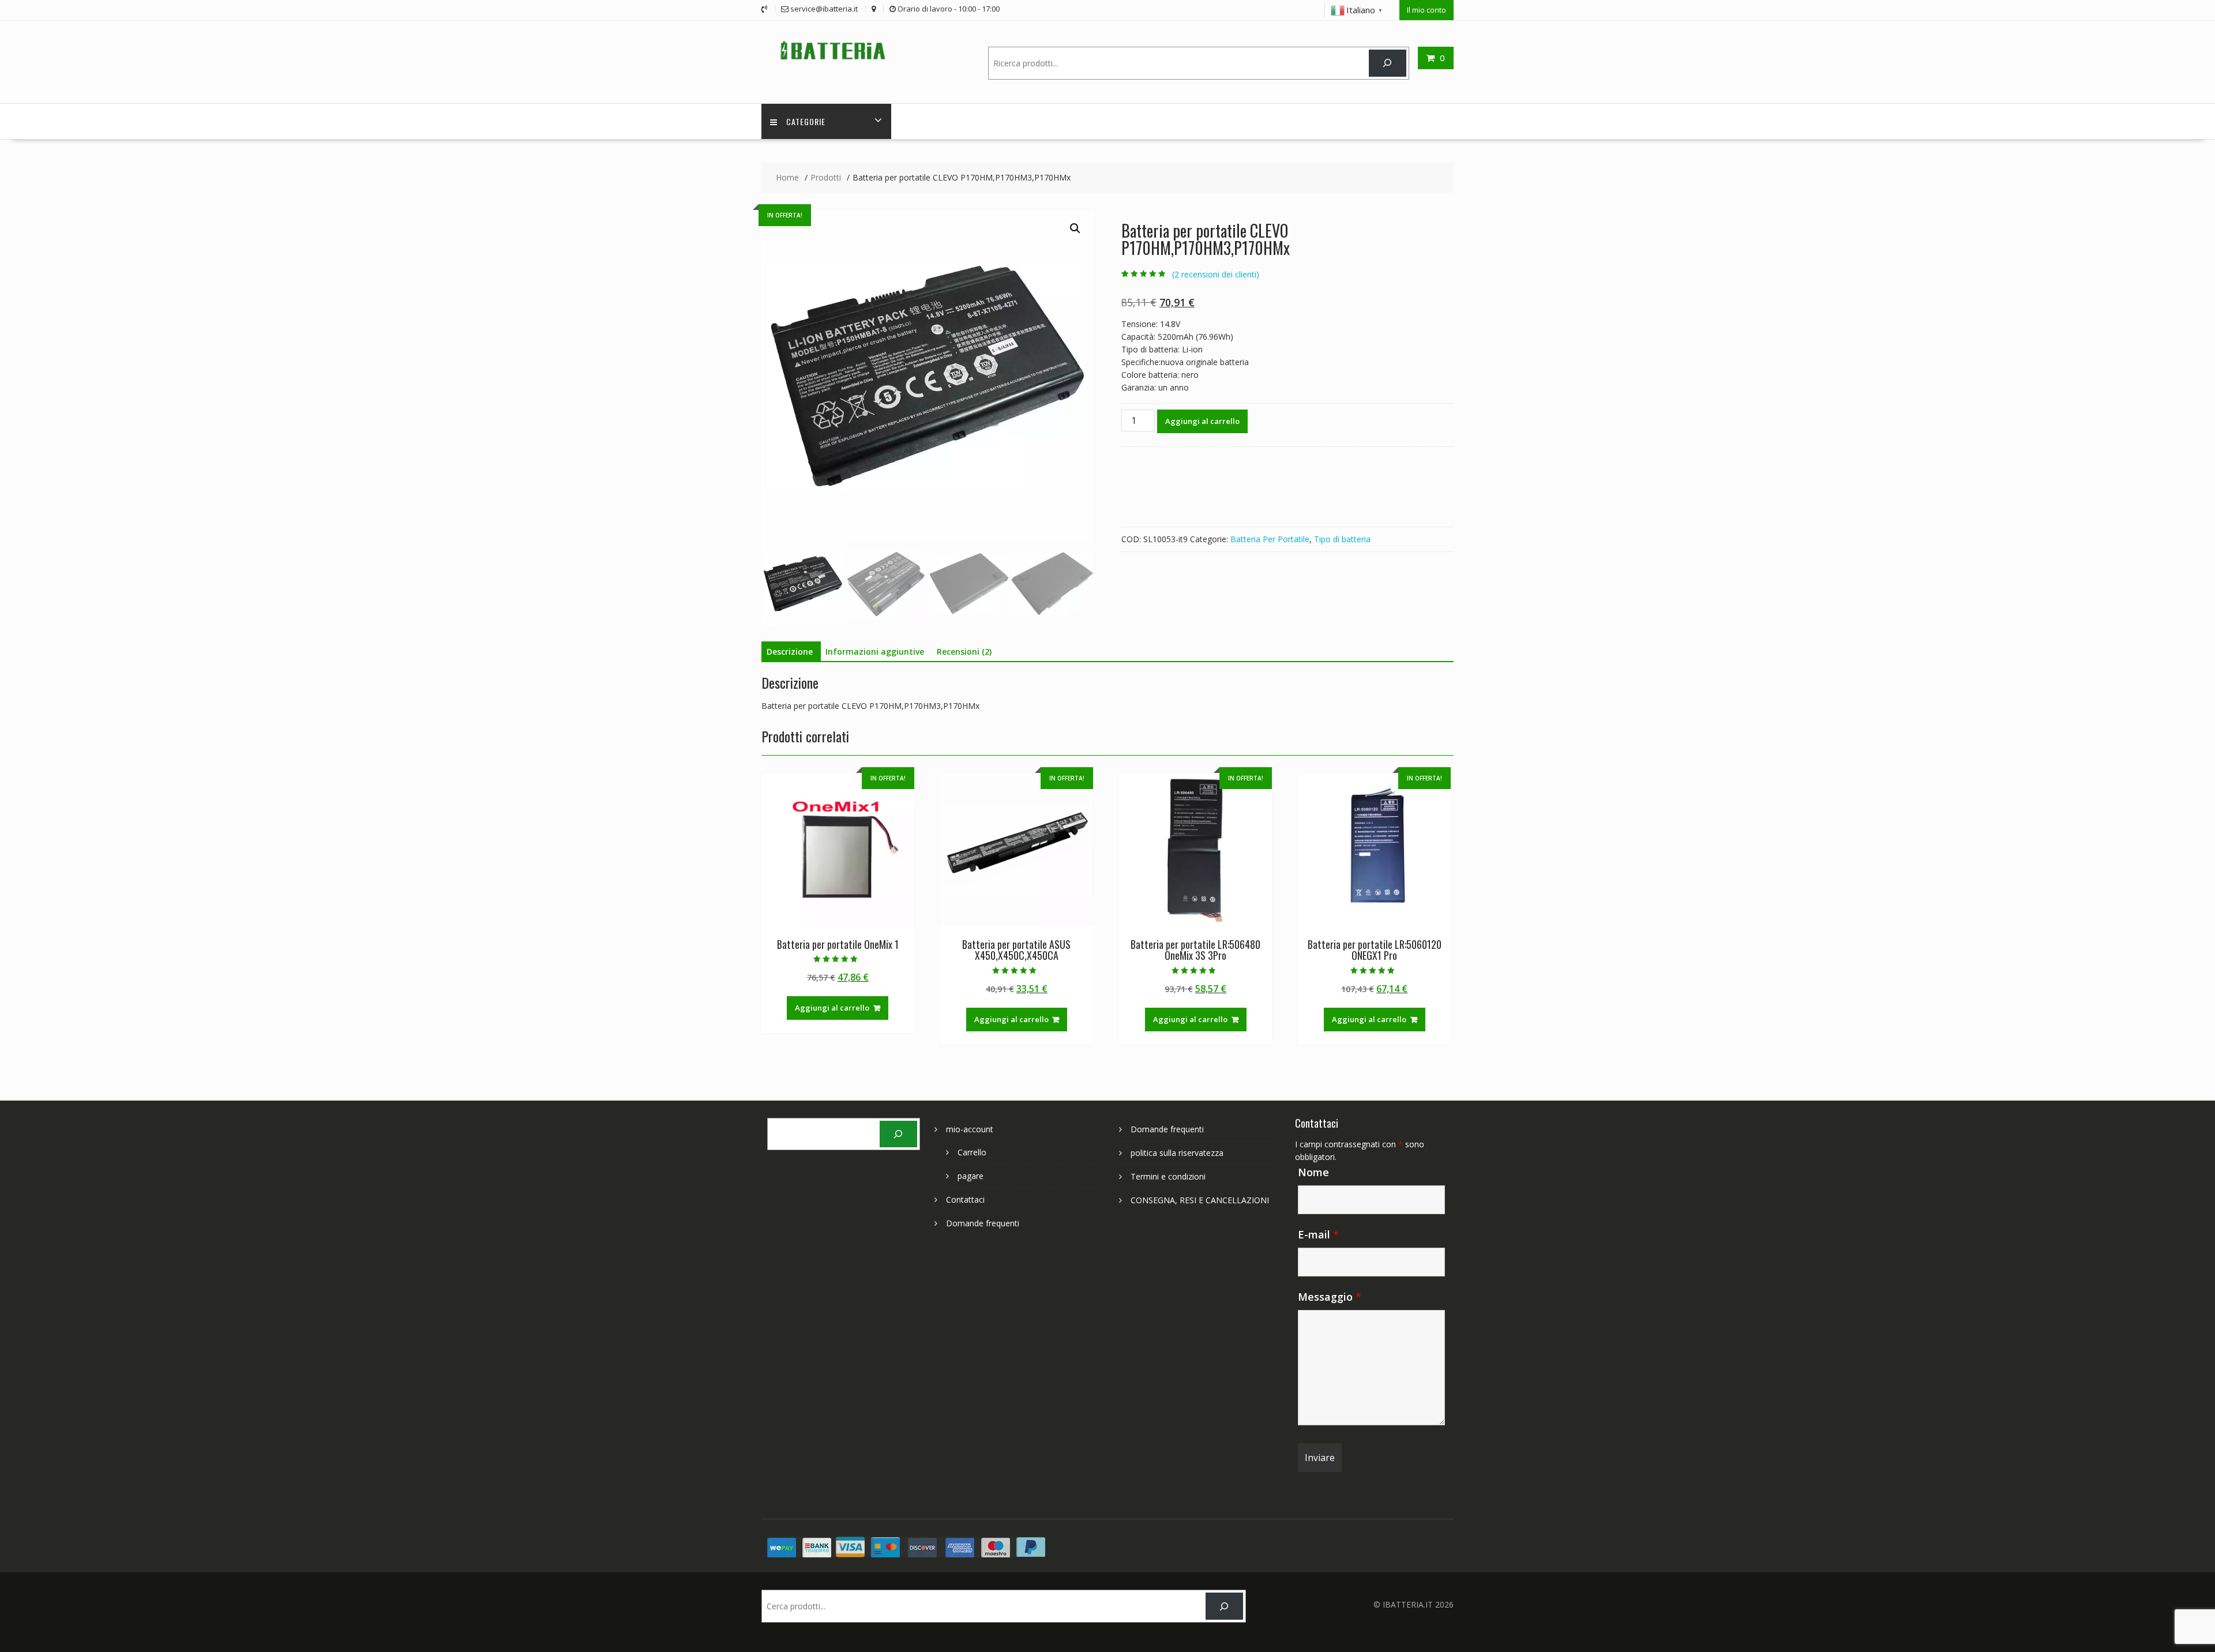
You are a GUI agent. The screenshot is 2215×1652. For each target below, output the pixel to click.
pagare (971, 1176)
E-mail (1318, 1234)
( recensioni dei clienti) (1216, 274)
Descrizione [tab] (790, 652)
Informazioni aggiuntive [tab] (875, 652)
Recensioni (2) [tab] (964, 652)
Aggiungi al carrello (1202, 421)
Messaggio (1330, 1297)
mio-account (970, 1129)
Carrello (972, 1152)
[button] (1075, 228)
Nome (1313, 1172)
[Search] (1388, 63)
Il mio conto (1426, 10)
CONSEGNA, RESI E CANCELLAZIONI (1200, 1200)
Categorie (806, 121)
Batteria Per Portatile (1270, 539)
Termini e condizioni (1168, 1176)
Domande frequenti (983, 1223)
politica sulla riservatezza (1177, 1153)
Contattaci (965, 1199)
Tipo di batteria (1342, 539)
